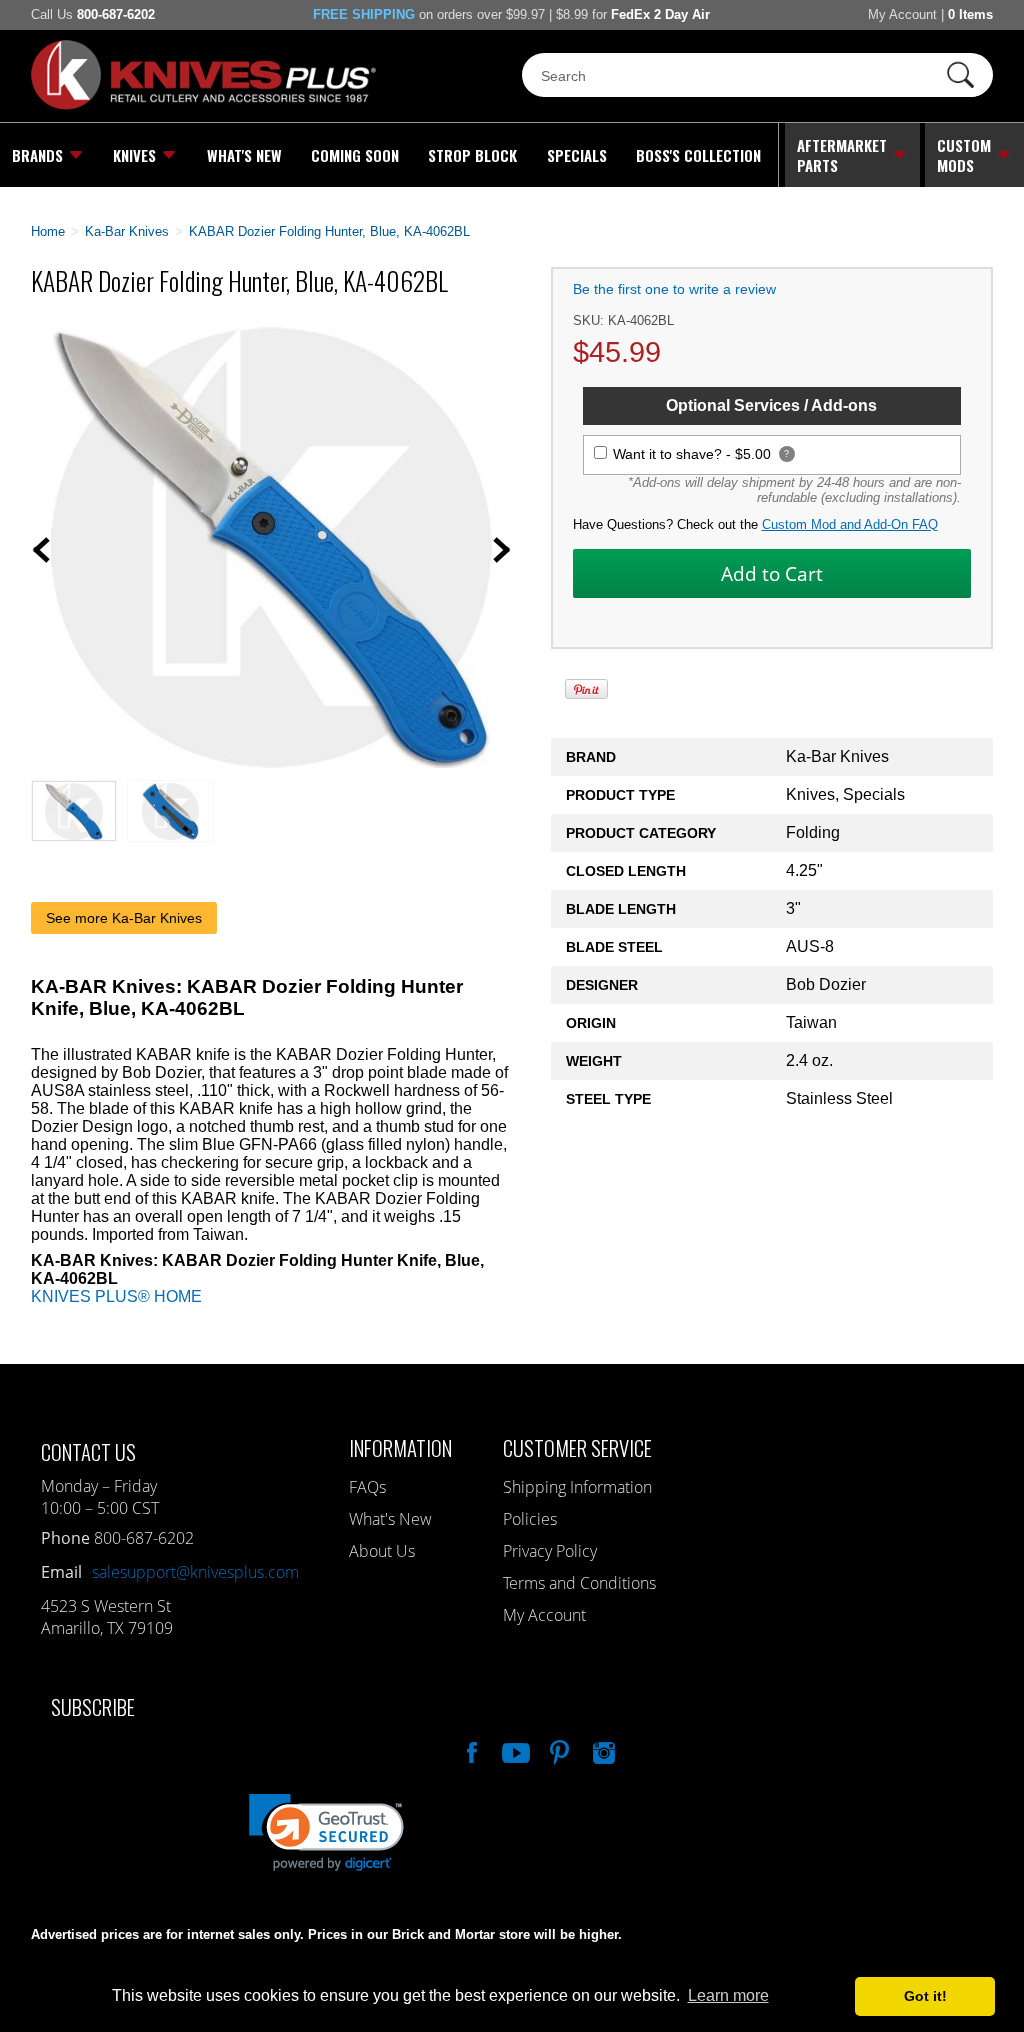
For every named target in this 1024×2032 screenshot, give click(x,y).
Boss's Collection (698, 155)
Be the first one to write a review (674, 289)
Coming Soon (355, 155)
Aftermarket (842, 155)
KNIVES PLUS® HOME (116, 1296)
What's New (244, 155)
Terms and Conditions (579, 1583)
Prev (41, 550)
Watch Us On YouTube (514, 1750)
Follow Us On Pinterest (558, 1750)
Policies (530, 1519)
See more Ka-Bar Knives (124, 918)
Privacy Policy (550, 1551)
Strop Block (472, 155)
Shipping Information (577, 1487)
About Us (382, 1551)
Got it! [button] (925, 1996)
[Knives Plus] (204, 105)
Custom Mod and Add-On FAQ (850, 524)
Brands (37, 155)
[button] (1023, 2027)
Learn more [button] (728, 1995)
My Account (902, 14)
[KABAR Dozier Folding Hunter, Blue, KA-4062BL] (271, 762)
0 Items (970, 14)
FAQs (367, 1487)
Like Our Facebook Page (470, 1750)
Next (502, 550)
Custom (964, 155)
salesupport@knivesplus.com (195, 1572)
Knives (134, 155)
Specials (577, 155)
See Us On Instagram (602, 1750)
